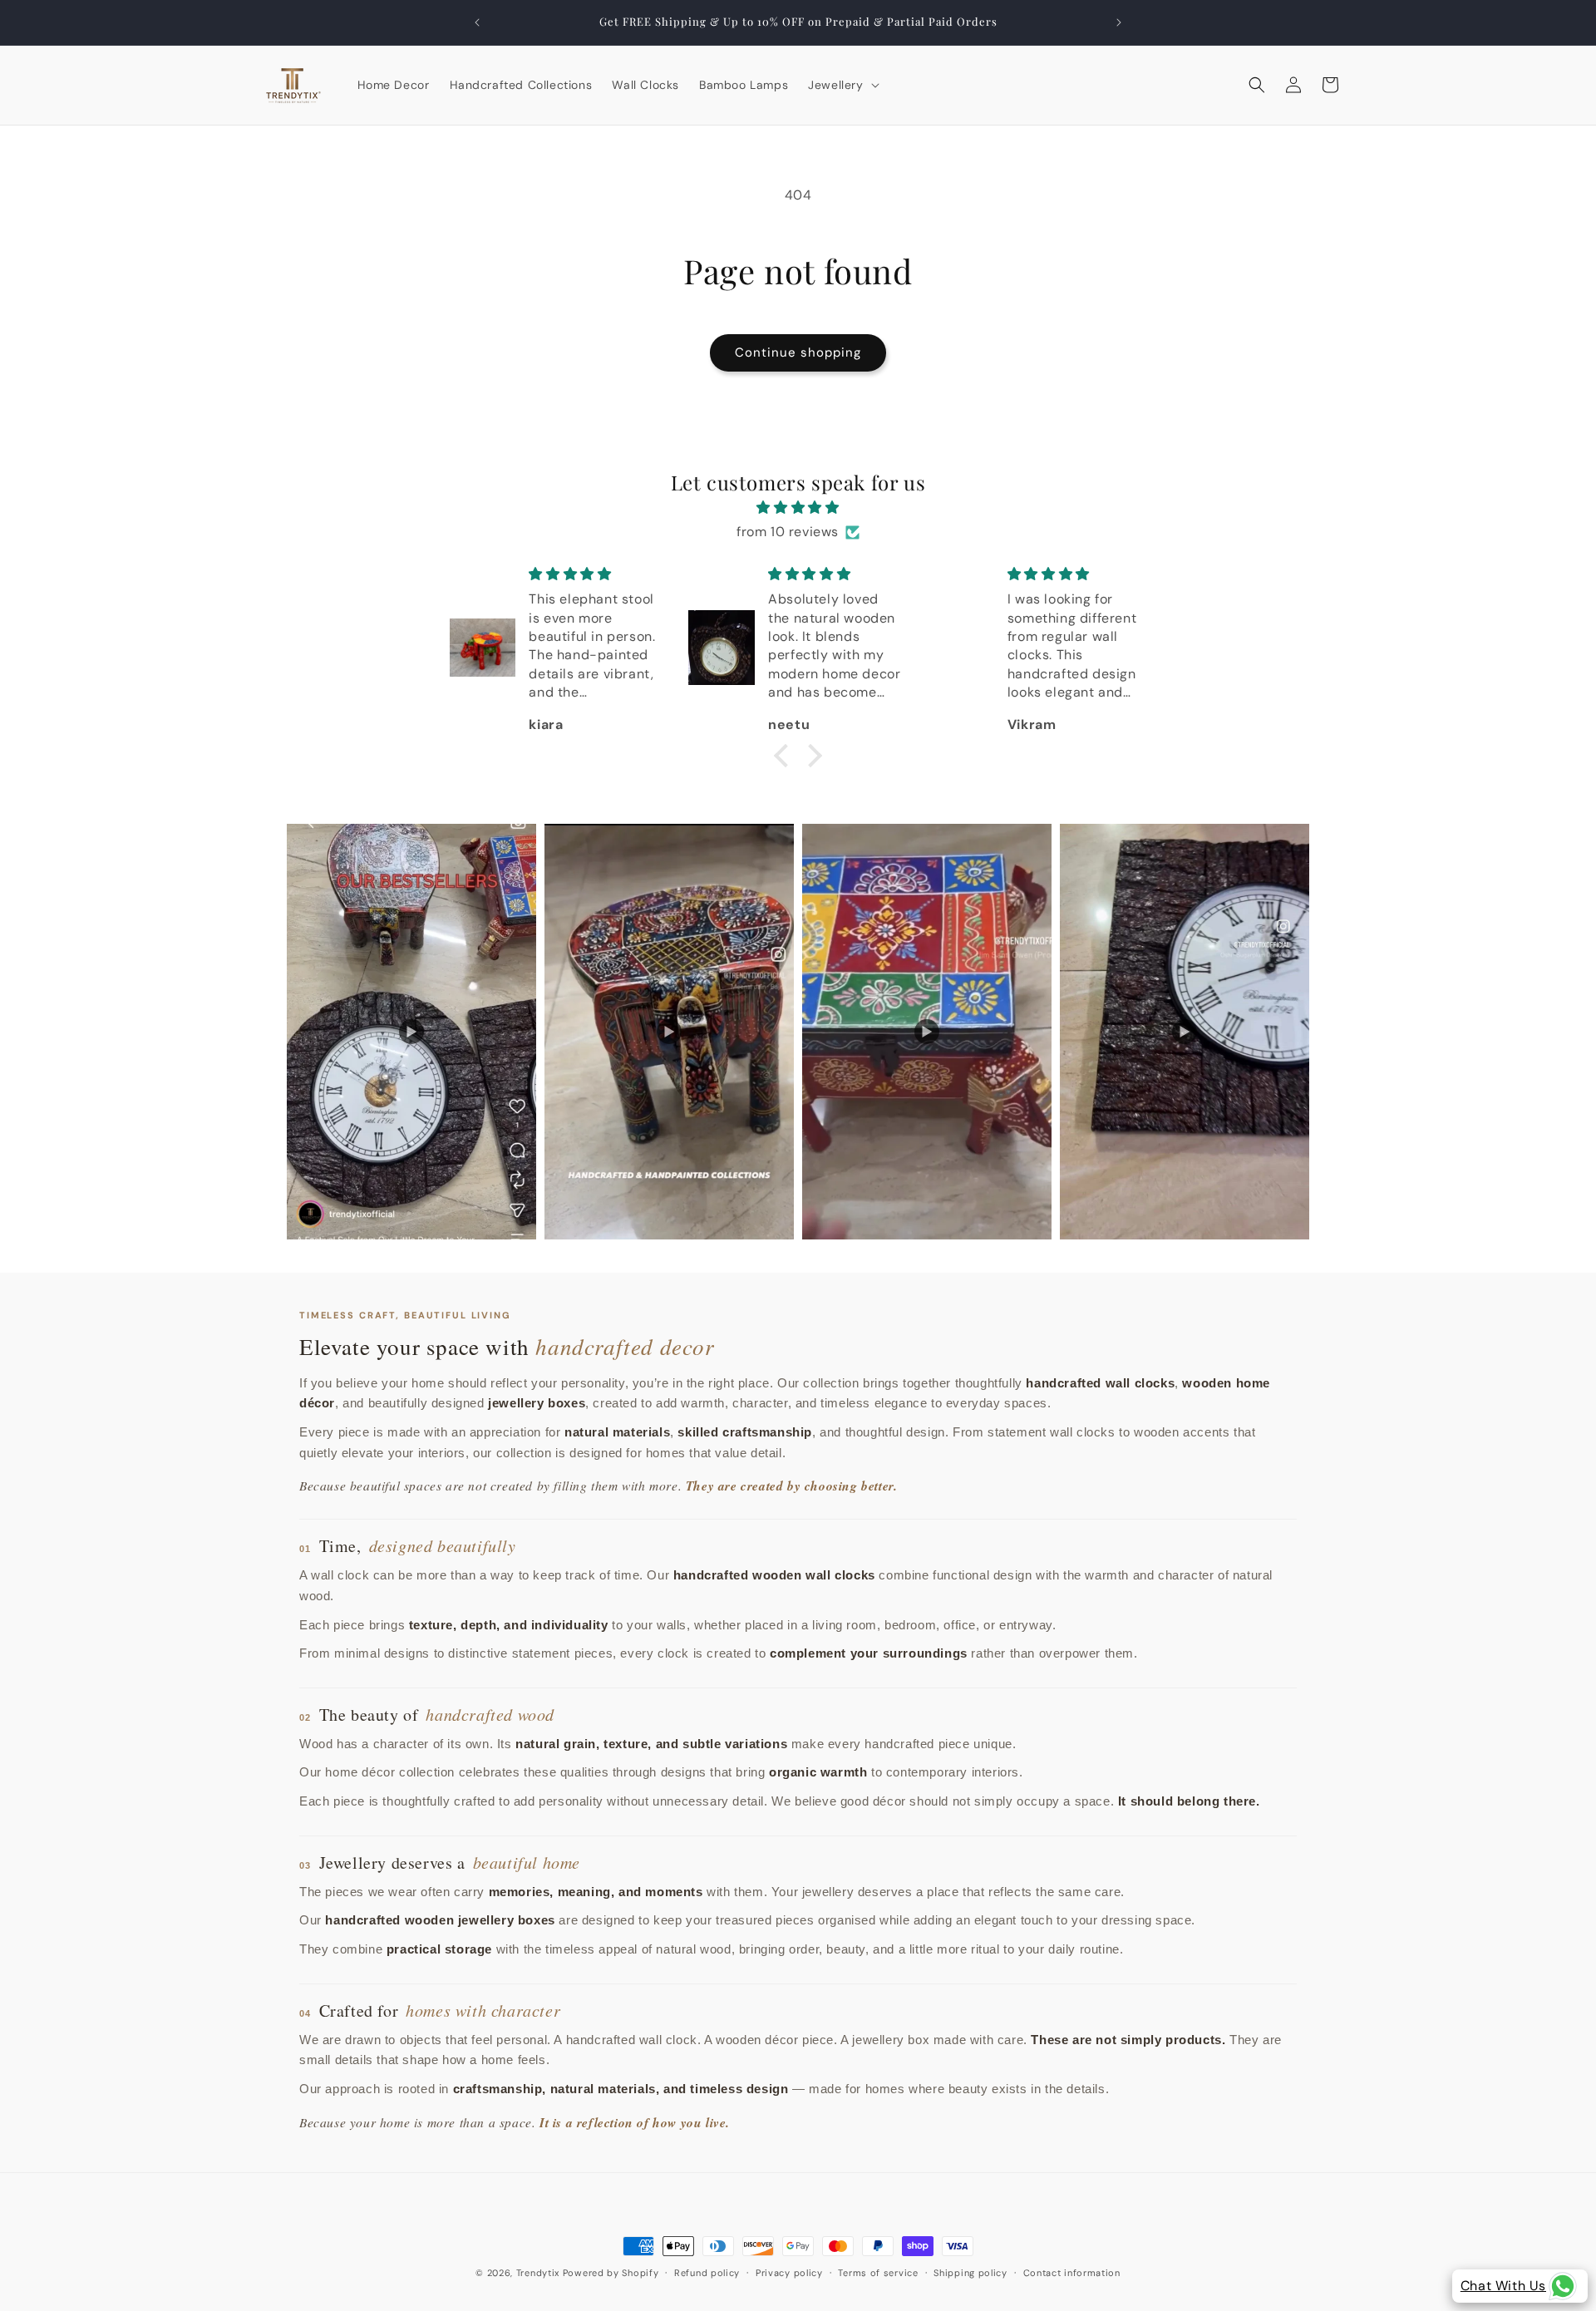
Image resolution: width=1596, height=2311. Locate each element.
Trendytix (538, 2273)
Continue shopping (798, 352)
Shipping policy (970, 2272)
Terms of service (878, 2272)
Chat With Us (1503, 2286)
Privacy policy (789, 2272)
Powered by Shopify (611, 2273)
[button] (842, 85)
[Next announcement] (1119, 22)
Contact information (1072, 2272)
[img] (798, 508)
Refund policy (707, 2272)
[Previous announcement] (477, 22)
